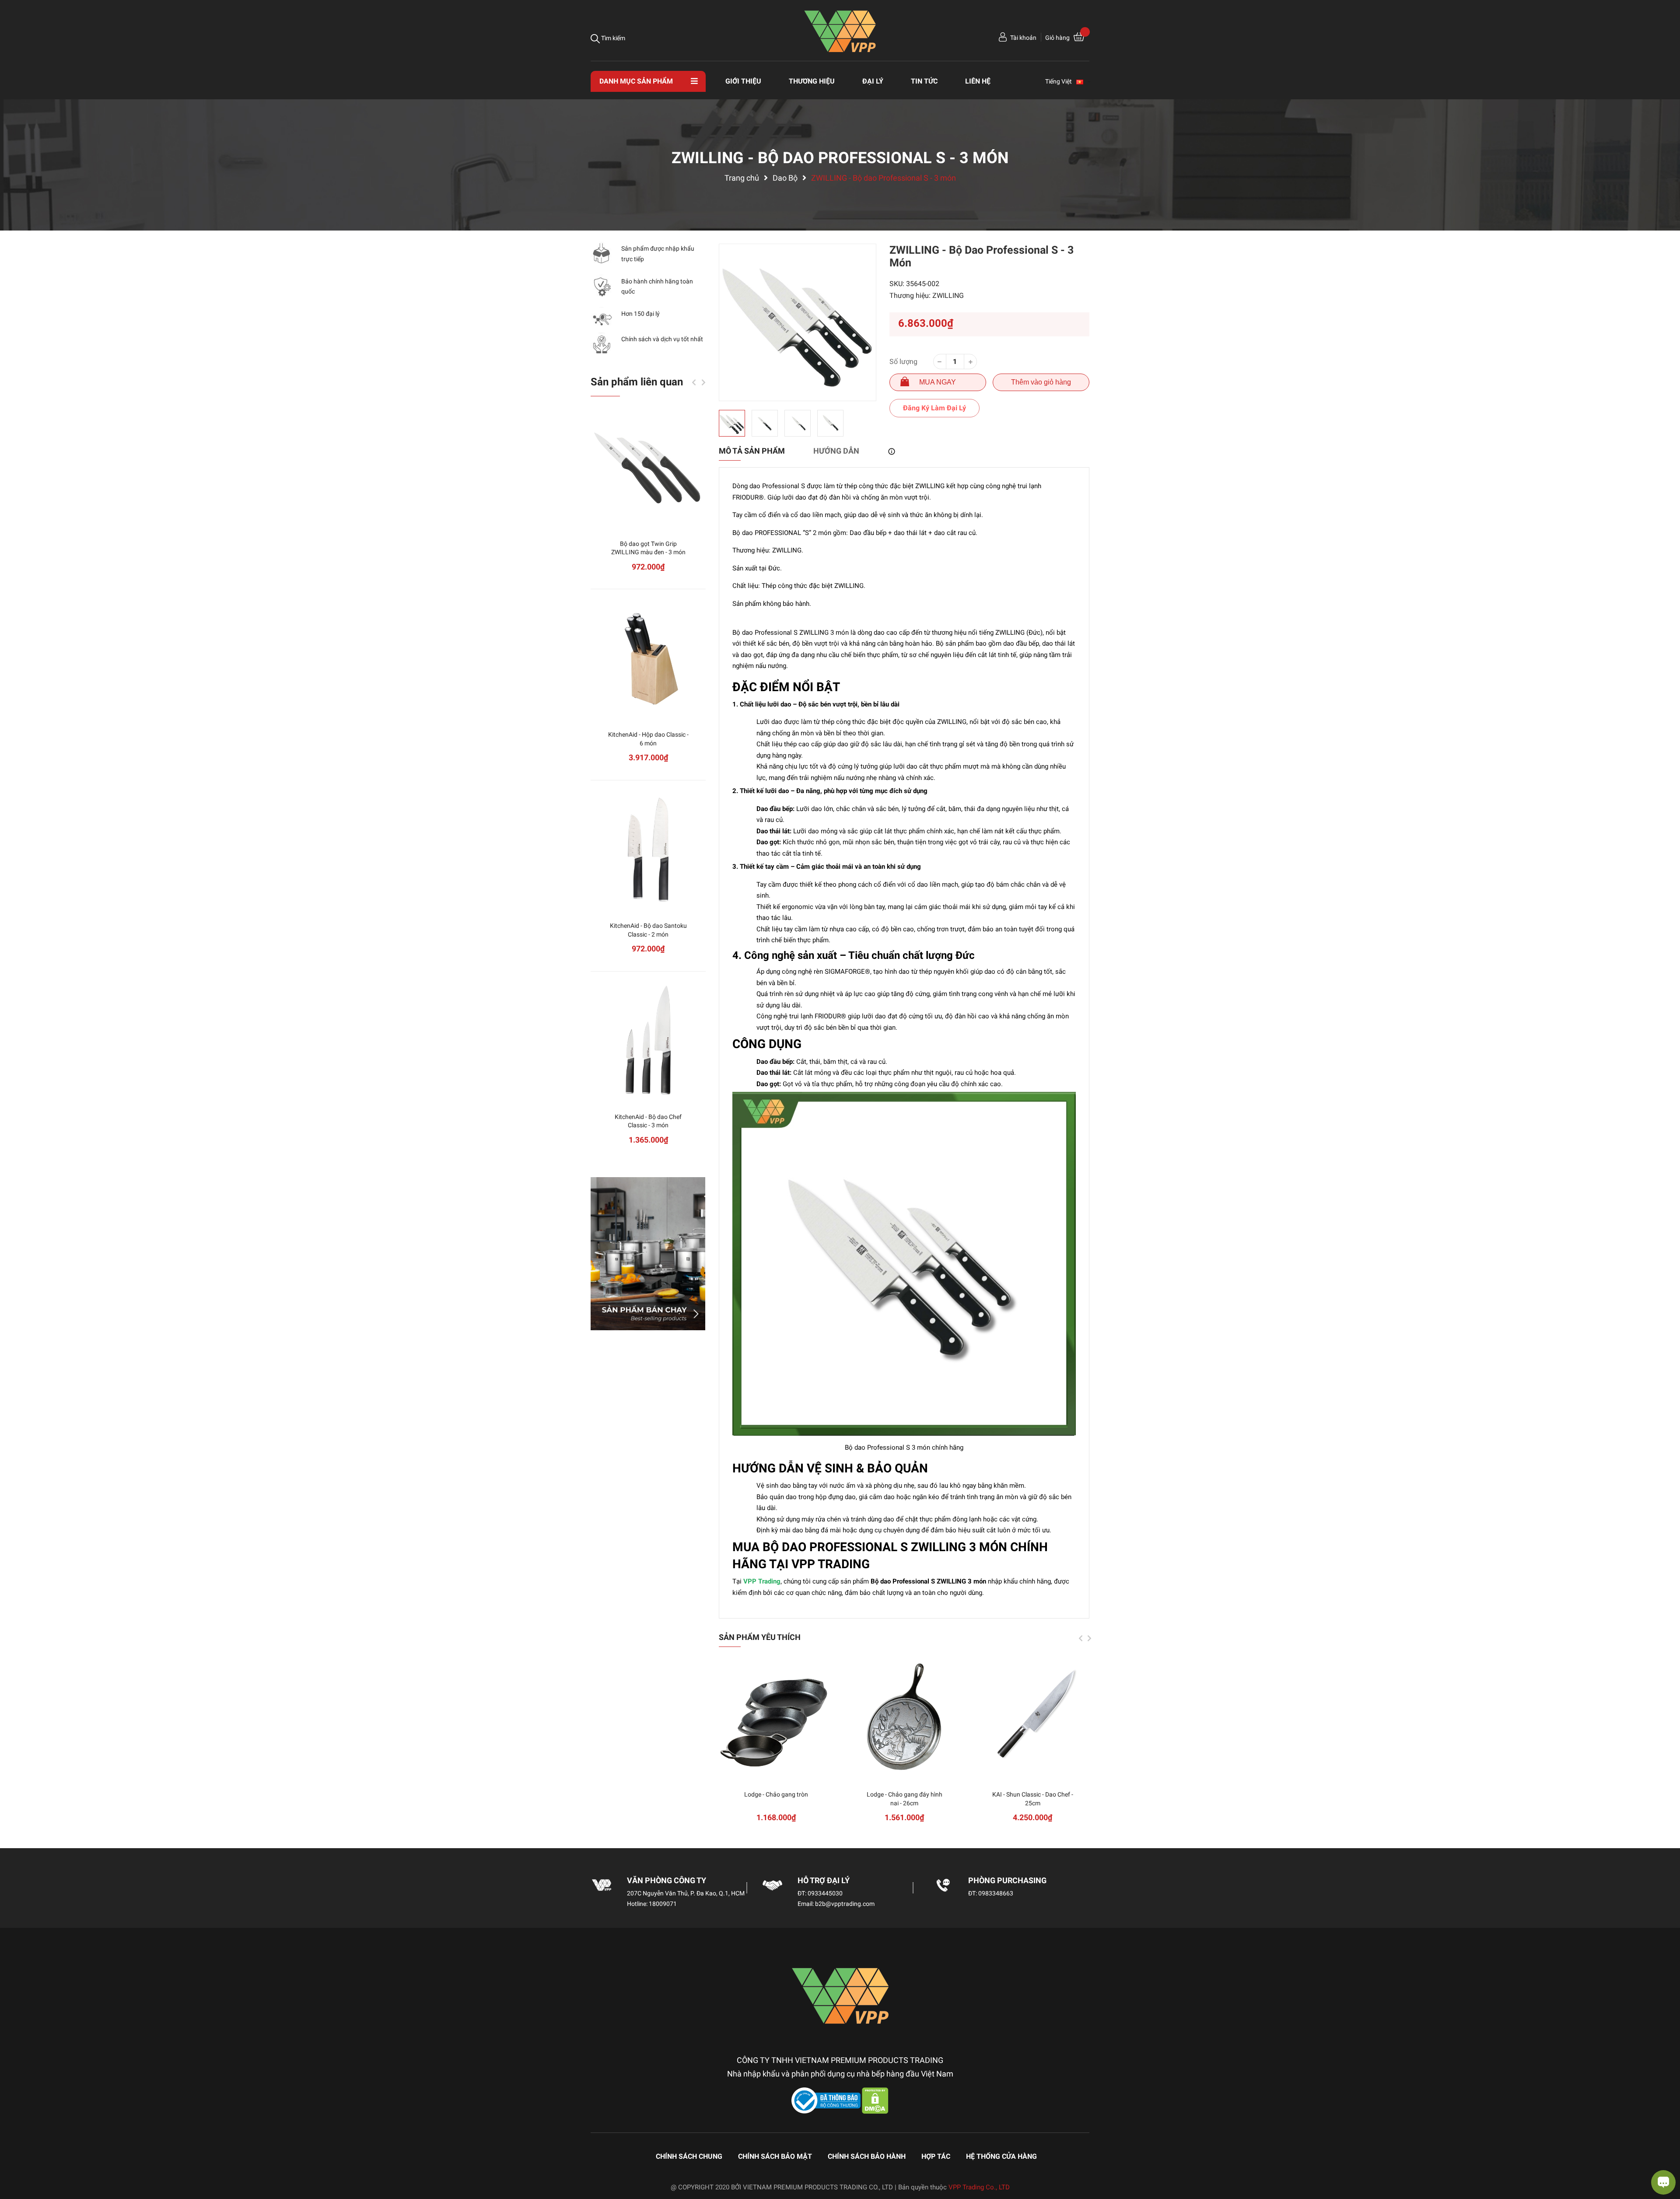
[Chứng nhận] (827, 2100)
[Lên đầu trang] (15, 2157)
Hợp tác (936, 2156)
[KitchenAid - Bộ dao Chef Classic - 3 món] (648, 1040)
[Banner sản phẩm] (648, 1254)
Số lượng (903, 362)
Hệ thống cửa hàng (1001, 2156)
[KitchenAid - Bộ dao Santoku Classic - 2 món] (648, 849)
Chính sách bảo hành (867, 2156)
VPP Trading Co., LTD (979, 2187)
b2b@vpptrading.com (845, 1904)
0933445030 (825, 1893)
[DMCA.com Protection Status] (875, 2100)
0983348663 (996, 1893)
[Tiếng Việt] (1084, 81)
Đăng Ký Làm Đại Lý (934, 408)
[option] (798, 322)
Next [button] (1089, 1638)
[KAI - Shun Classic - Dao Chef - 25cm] (1033, 1718)
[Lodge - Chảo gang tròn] (776, 1718)
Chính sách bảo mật (775, 2156)
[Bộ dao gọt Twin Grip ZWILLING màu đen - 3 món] (648, 467)
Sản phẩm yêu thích (760, 1637)
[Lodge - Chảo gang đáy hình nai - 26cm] (905, 1718)
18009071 (663, 1904)
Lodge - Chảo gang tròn (776, 1794)
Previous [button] (1081, 1638)
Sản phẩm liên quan (637, 382)
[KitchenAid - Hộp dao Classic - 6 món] (648, 658)
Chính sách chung (689, 2156)
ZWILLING (948, 295)
